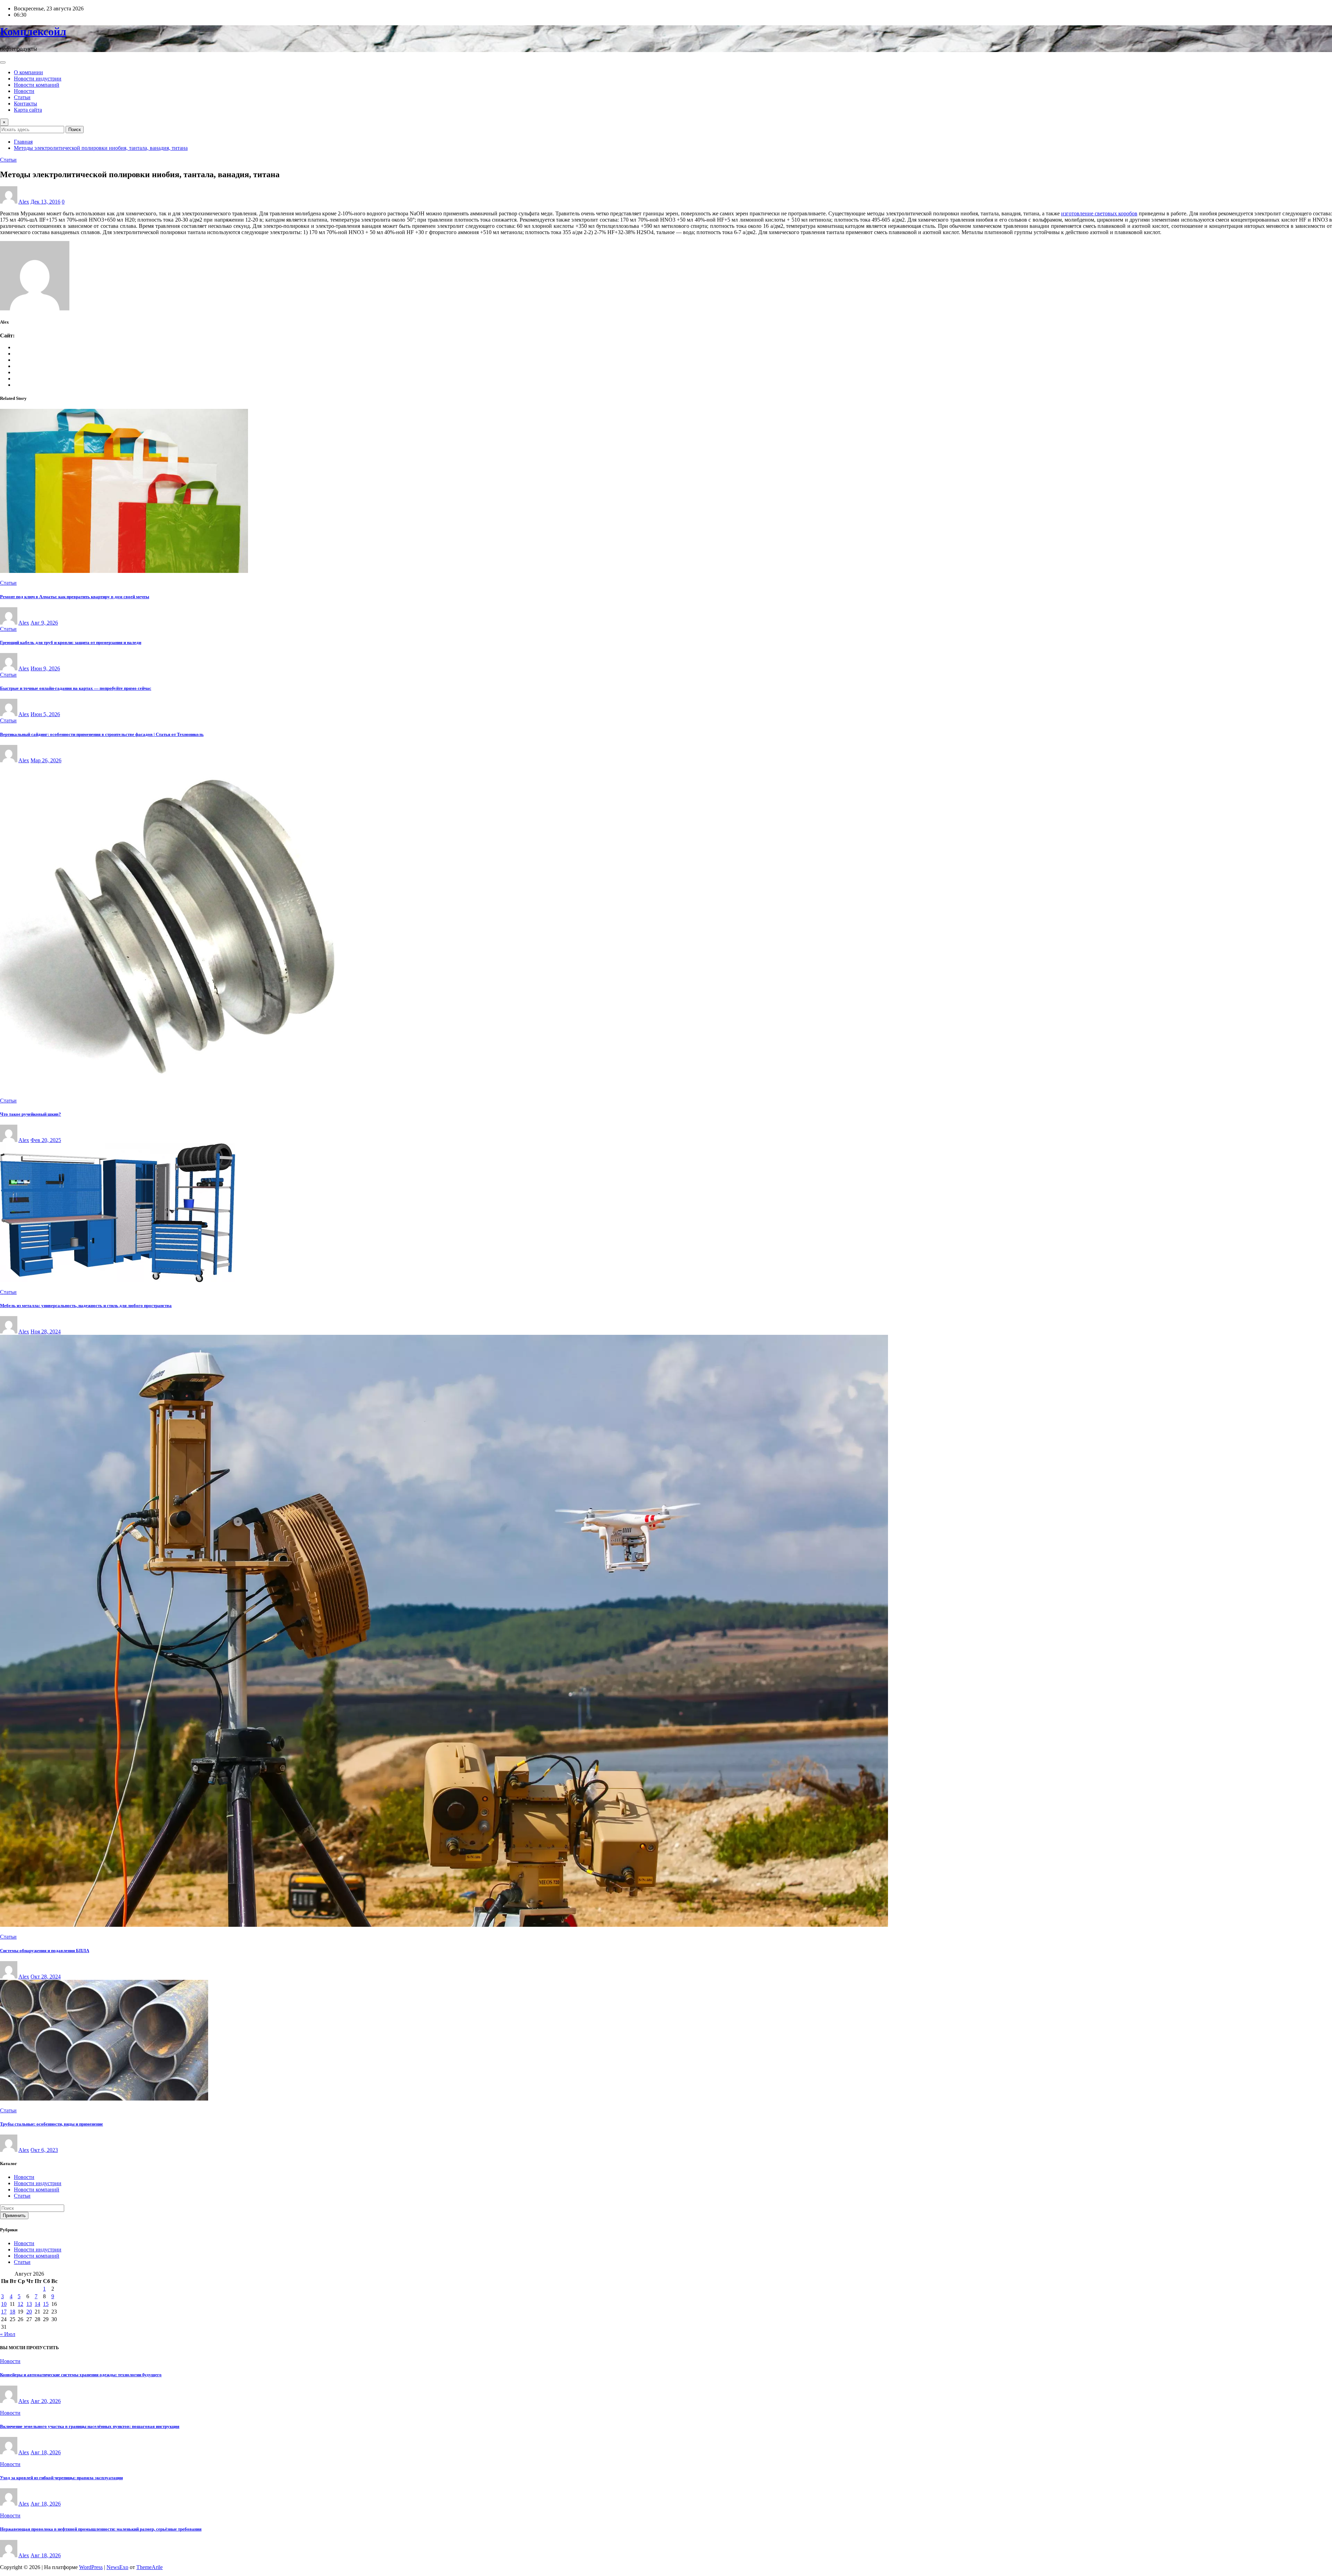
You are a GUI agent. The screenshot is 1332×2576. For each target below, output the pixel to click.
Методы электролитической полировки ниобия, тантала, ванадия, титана (101, 148)
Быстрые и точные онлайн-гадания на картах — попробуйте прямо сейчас (76, 688)
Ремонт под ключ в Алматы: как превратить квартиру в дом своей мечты (75, 597)
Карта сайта (28, 110)
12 (20, 2304)
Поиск (75, 130)
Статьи (22, 97)
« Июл (8, 2334)
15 (46, 2304)
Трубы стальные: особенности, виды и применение (52, 2124)
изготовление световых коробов (1099, 213)
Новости (24, 91)
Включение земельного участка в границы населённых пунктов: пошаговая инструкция (90, 2426)
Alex (24, 202)
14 (37, 2304)
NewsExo (117, 2567)
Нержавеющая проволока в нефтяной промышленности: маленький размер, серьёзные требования (101, 2529)
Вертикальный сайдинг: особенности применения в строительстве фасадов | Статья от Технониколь (102, 734)
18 (12, 2312)
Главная (23, 142)
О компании (28, 72)
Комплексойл (33, 32)
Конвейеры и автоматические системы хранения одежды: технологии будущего (81, 2375)
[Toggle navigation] (3, 62)
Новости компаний (37, 85)
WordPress (91, 2567)
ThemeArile (150, 2567)
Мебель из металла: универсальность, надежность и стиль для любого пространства (86, 1306)
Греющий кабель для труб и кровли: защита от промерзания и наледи (71, 642)
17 (4, 2312)
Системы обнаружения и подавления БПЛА (45, 1951)
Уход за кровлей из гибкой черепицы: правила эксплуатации (61, 2478)
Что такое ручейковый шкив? (31, 1114)
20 (29, 2312)
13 (29, 2304)
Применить (14, 2216)
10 (4, 2304)
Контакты (25, 104)
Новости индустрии (38, 79)
